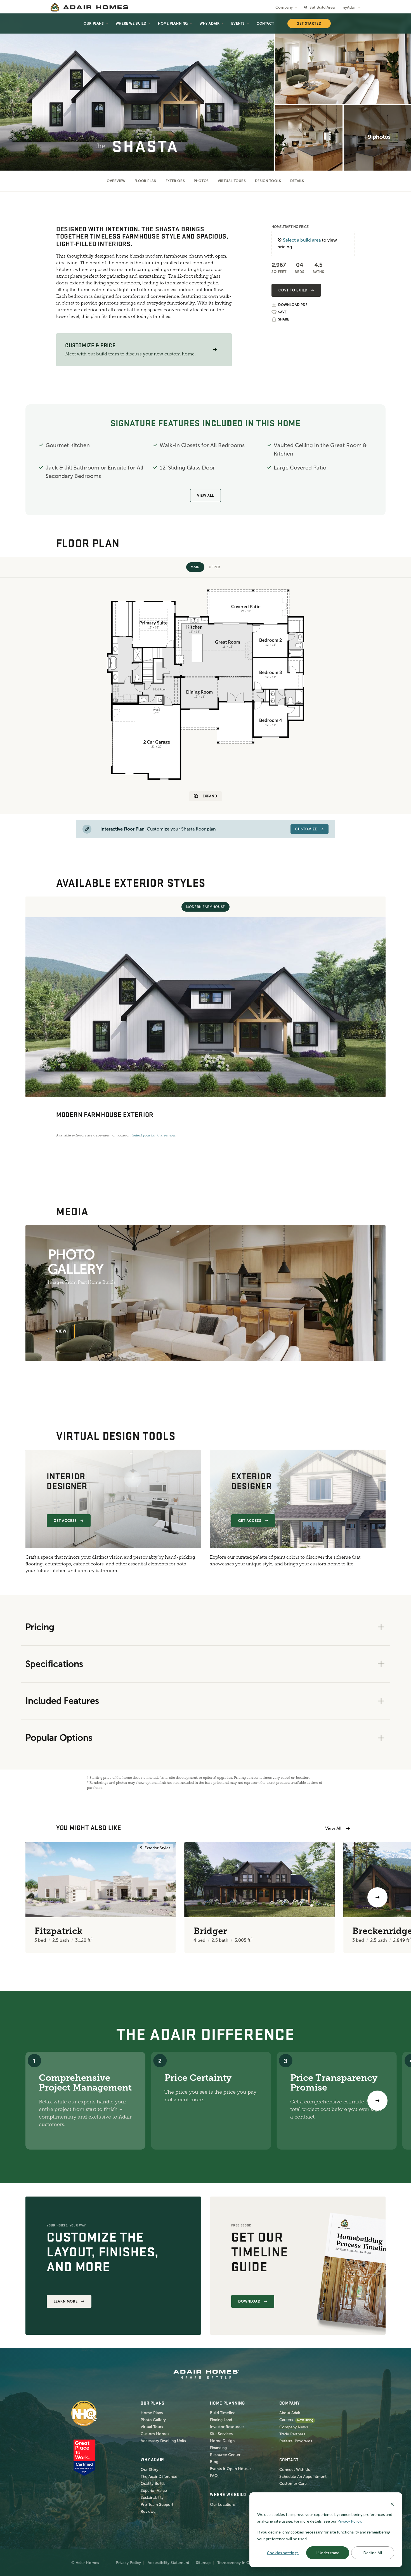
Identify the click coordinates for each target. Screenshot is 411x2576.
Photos (201, 181)
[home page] (89, 7)
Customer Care (293, 2484)
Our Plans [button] (94, 23)
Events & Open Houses (231, 2469)
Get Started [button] (309, 23)
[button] (215, 350)
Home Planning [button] (173, 23)
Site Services (221, 2434)
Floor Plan (146, 181)
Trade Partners (292, 2434)
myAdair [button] (349, 7)
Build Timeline (223, 2413)
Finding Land (221, 2420)
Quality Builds (153, 2484)
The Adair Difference (159, 2477)
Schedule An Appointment (303, 2477)
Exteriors (175, 181)
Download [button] (249, 2301)
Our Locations (223, 2505)
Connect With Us (295, 2470)
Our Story (149, 2470)
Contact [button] (265, 23)
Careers (286, 2420)
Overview (116, 181)
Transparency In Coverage (240, 2563)
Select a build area (302, 240)
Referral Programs (296, 2441)
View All (206, 496)
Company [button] (284, 7)
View (61, 1331)
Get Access (65, 1521)
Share (284, 319)
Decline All (373, 2553)
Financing (218, 2448)
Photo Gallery (153, 2420)
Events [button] (238, 23)
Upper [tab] (215, 567)
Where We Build (131, 23)
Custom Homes (155, 2434)
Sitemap (203, 2563)
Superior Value (154, 2491)
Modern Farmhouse (206, 907)
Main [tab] (195, 567)
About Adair (290, 2413)
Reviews (148, 2512)
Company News (294, 2427)
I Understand (328, 2553)
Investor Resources (227, 2427)
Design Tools (268, 181)
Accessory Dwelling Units (163, 2441)
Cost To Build (293, 290)
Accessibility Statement (168, 2563)
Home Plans (152, 2413)
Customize (306, 829)
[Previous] (34, 1897)
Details (297, 181)
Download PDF (293, 305)
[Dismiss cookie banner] (392, 2504)
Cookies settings (283, 2553)
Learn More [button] (66, 2301)
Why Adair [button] (210, 23)
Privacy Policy (128, 2563)
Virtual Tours (232, 181)
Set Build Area (322, 7)
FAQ (214, 2476)
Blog (214, 2462)
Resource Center (225, 2455)
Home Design (222, 2441)
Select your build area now (154, 1135)
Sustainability (152, 2498)
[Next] (377, 2101)
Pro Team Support (157, 2505)
